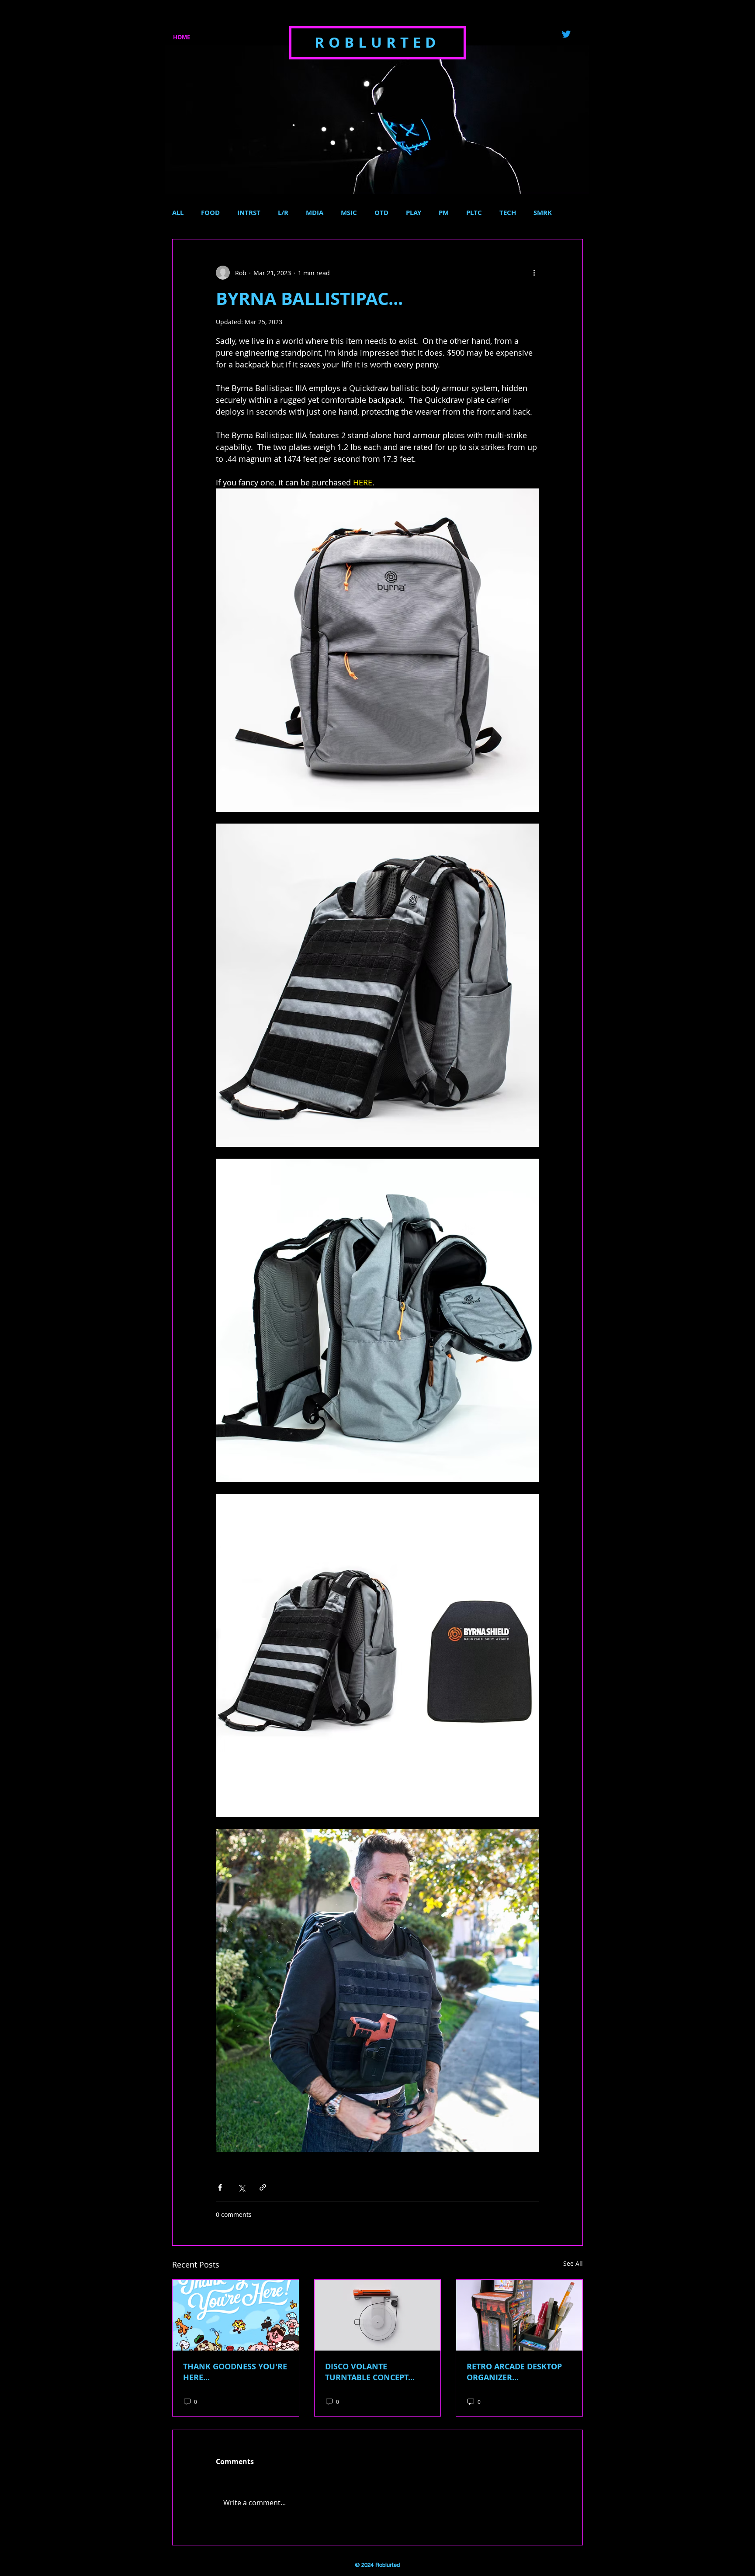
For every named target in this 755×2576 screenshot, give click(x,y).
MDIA (315, 213)
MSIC (349, 213)
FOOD (210, 213)
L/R (283, 213)
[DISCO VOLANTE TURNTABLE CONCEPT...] (378, 2315)
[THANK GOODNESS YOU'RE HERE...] (236, 2315)
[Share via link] (263, 2187)
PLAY (414, 213)
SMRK (543, 213)
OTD (381, 213)
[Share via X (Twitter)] (241, 2187)
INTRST (249, 213)
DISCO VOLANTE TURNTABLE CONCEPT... (370, 2372)
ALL (178, 213)
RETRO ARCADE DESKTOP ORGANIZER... (514, 2372)
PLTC (474, 213)
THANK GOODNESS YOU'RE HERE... (235, 2372)
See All (573, 2263)
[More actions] (534, 273)
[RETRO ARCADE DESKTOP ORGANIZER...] (519, 2315)
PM (444, 213)
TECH (508, 213)
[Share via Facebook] (220, 2187)
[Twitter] (566, 34)
